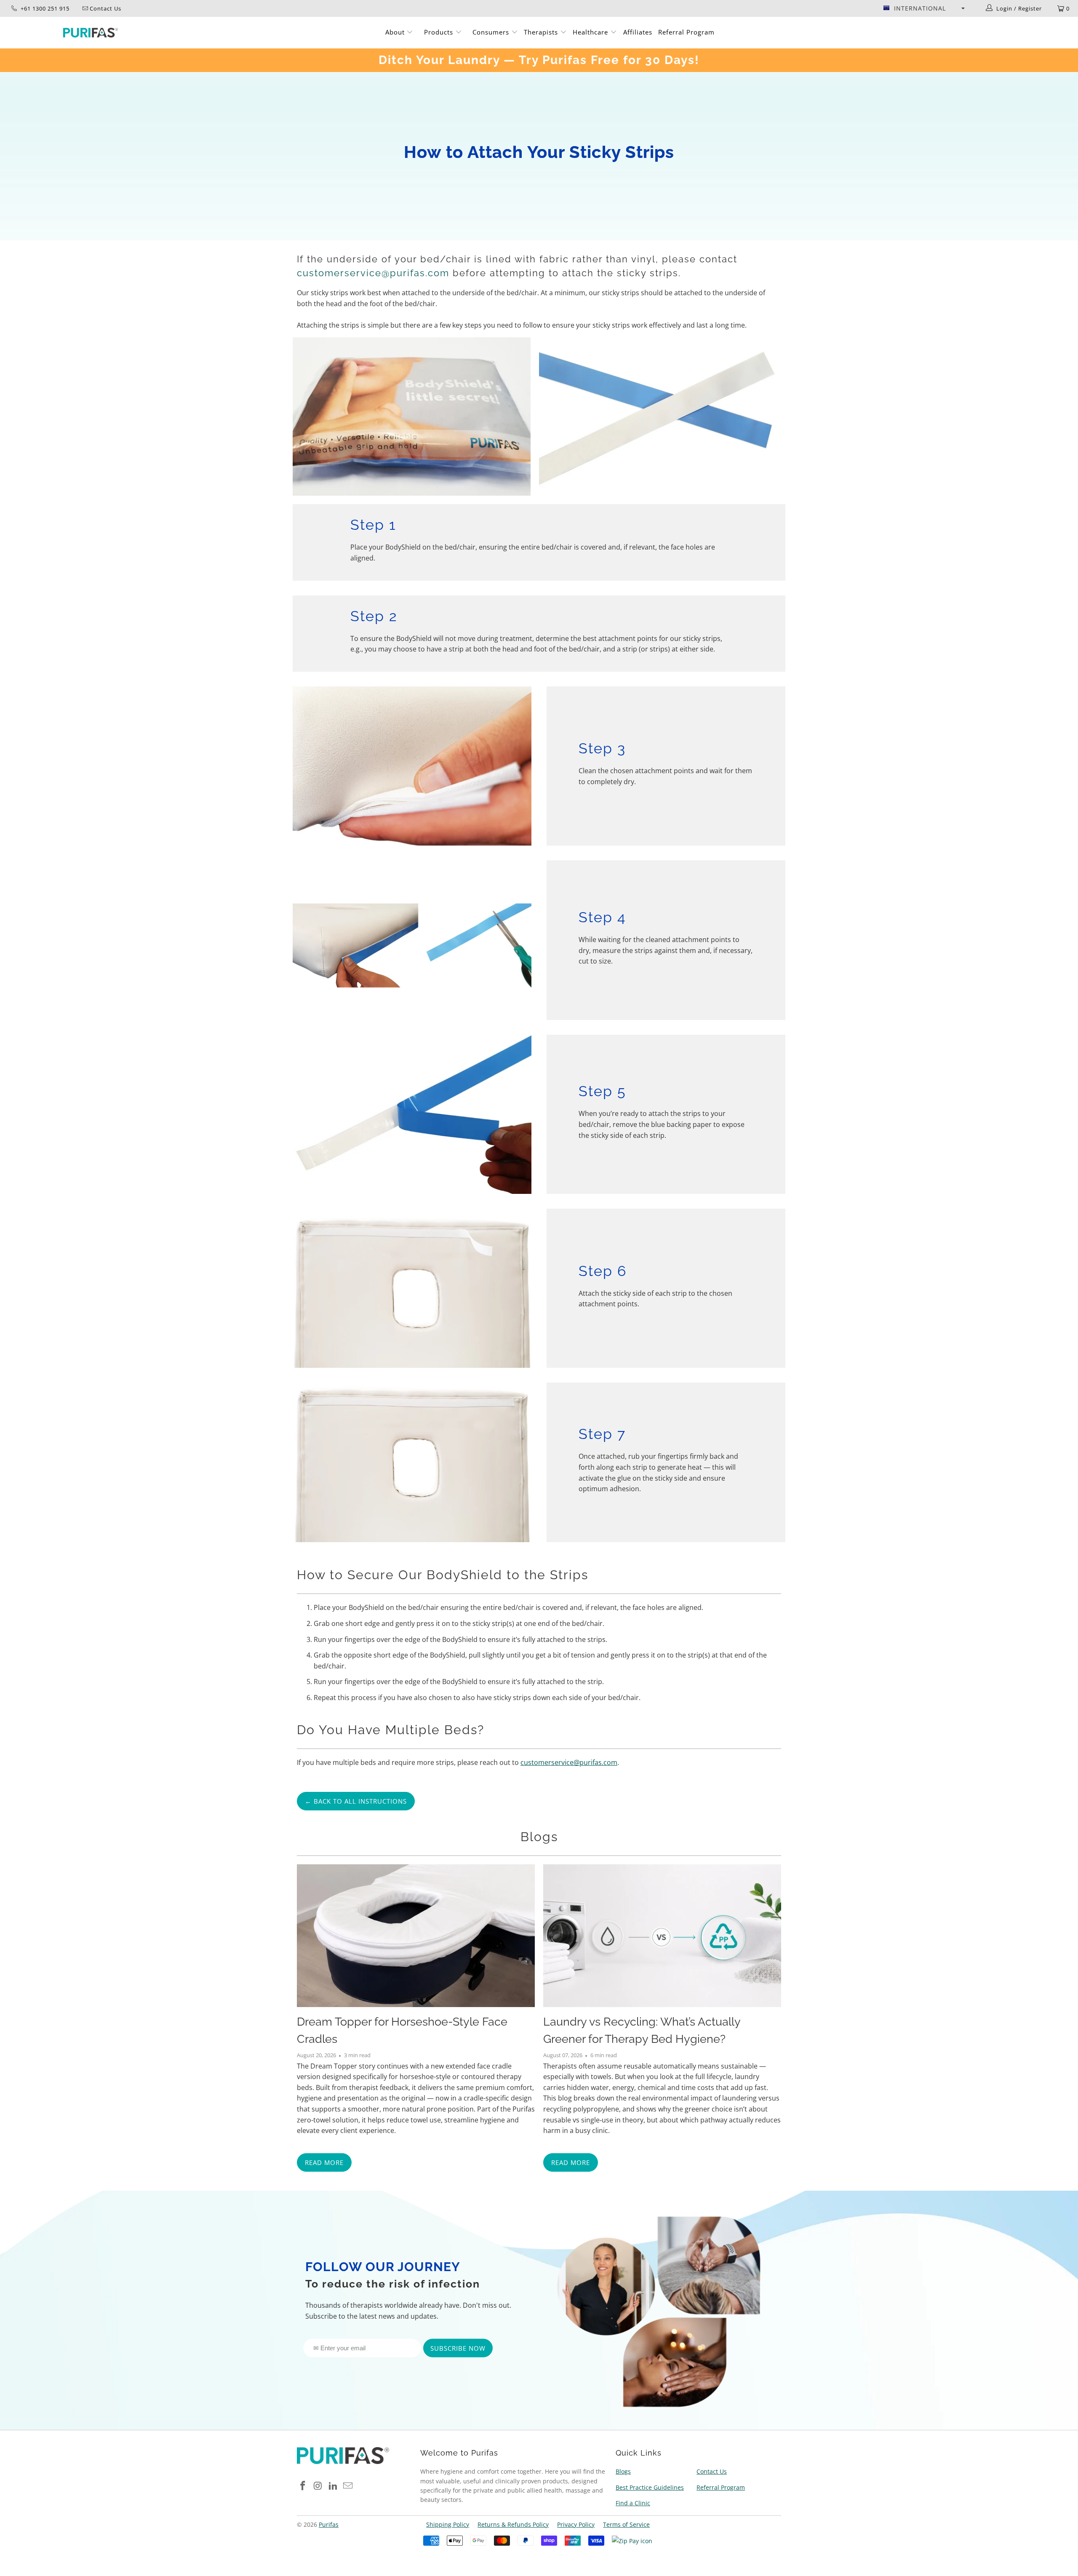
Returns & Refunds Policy (513, 2524)
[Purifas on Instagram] (318, 2486)
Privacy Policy (576, 2524)
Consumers (492, 32)
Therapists (541, 32)
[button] (924, 8)
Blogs (539, 1837)
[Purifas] (91, 33)
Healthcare (591, 32)
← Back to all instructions (356, 1801)
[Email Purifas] (348, 2486)
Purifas (329, 2524)
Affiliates (638, 32)
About (396, 32)
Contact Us (712, 2471)
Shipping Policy (448, 2524)
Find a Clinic (633, 2503)
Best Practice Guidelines (650, 2487)
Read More (324, 2162)
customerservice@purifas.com (373, 273)
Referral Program (686, 32)
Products (440, 32)
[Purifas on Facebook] (303, 2486)
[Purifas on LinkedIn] (333, 2486)
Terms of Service (626, 2524)
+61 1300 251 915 (44, 8)
